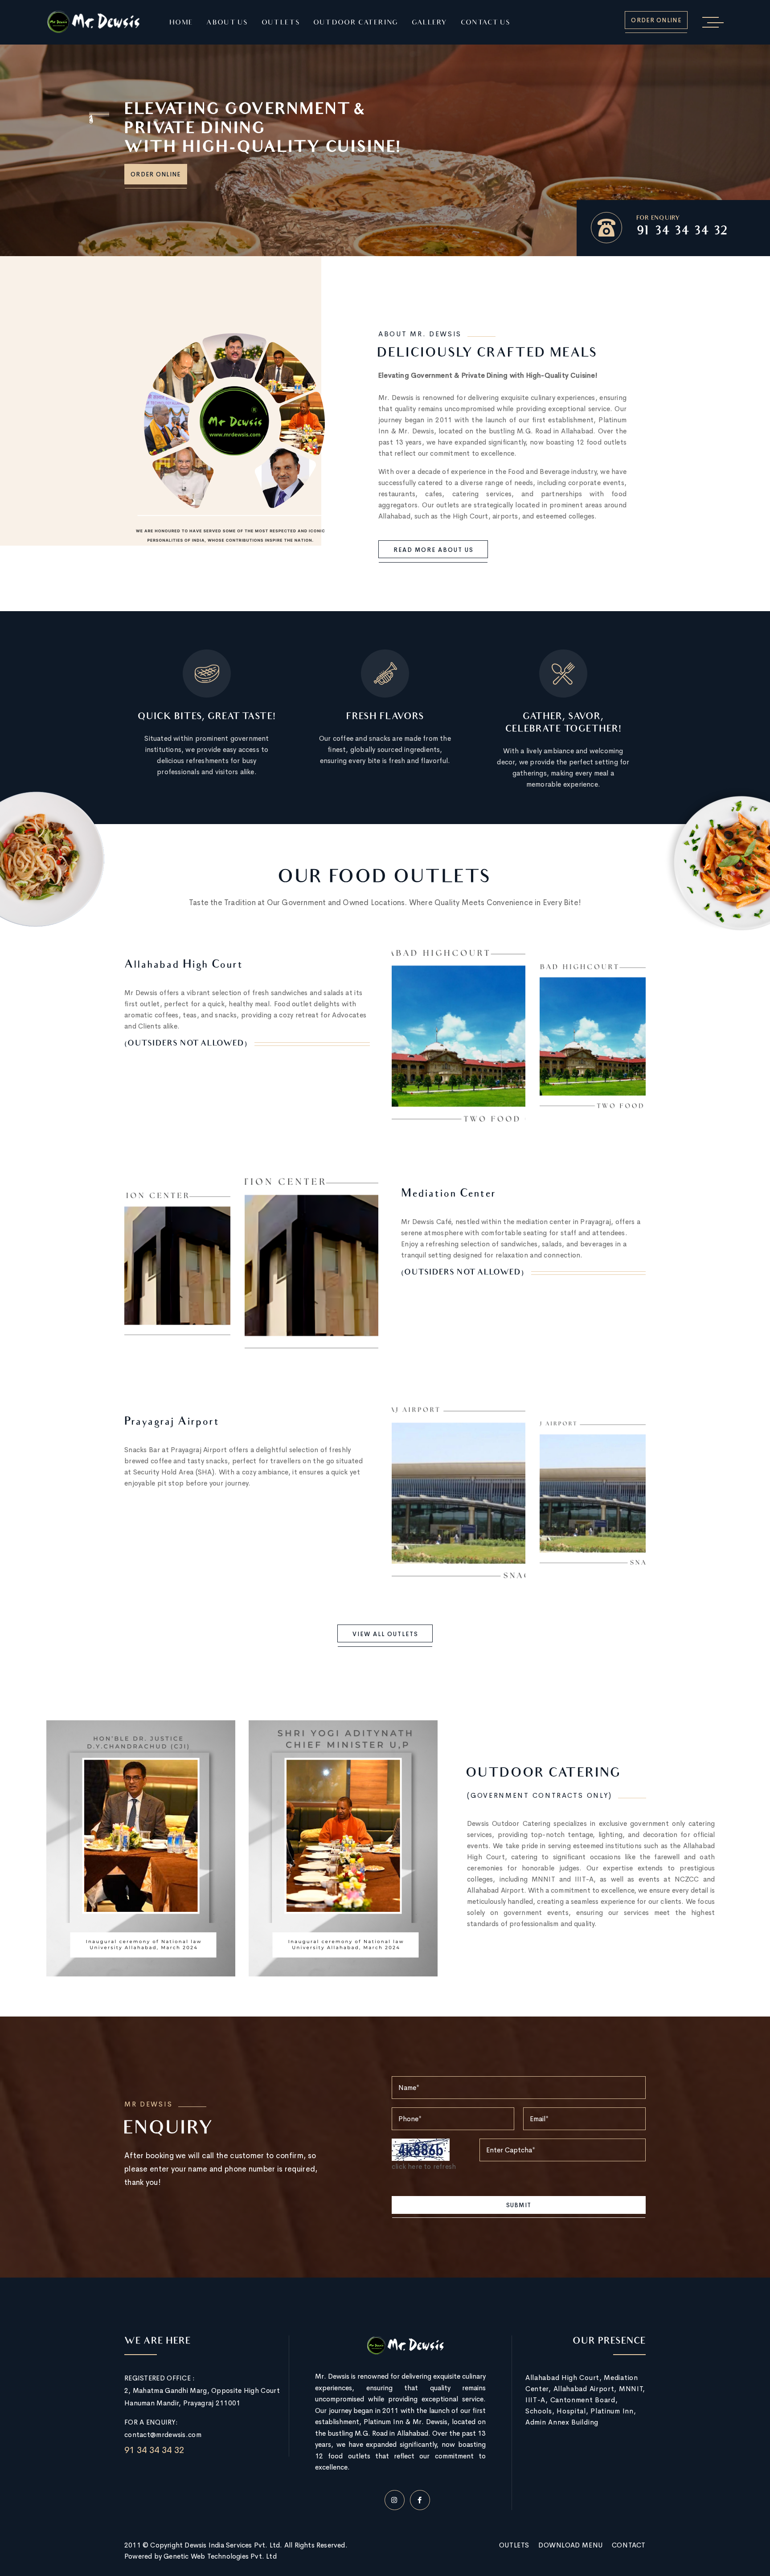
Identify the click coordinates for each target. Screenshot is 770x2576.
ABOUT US (227, 23)
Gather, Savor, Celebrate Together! (563, 723)
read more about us (434, 550)
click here (407, 2166)
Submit (519, 2205)
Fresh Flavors (385, 717)
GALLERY (430, 23)
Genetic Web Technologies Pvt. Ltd (220, 2556)
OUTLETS (281, 23)
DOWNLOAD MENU (571, 2545)
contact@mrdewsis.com (163, 2435)
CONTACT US (486, 23)
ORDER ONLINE (656, 20)
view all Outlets (385, 1634)
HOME (181, 23)
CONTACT (629, 2545)
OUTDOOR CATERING (356, 23)
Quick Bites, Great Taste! (207, 717)
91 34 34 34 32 (682, 232)
